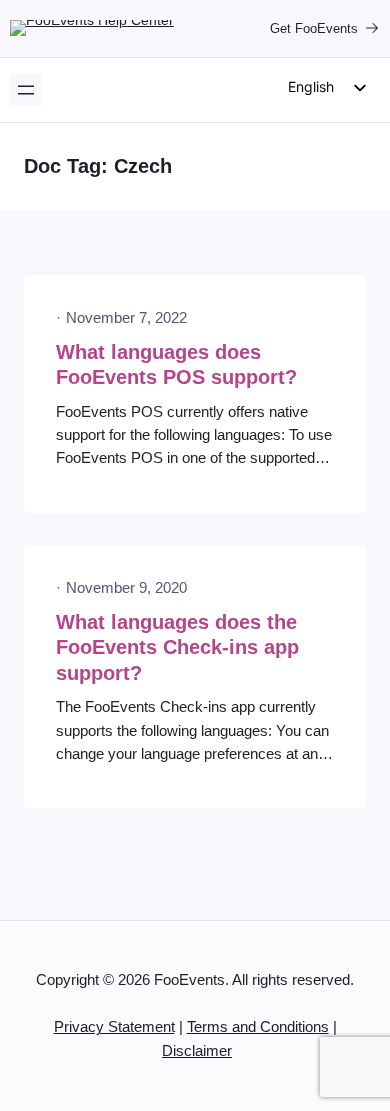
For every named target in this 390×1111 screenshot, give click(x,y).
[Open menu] (26, 90)
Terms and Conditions (258, 1027)
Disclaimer (197, 1051)
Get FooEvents (314, 28)
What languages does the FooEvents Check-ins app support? (177, 647)
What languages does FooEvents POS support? (176, 365)
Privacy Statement (114, 1027)
